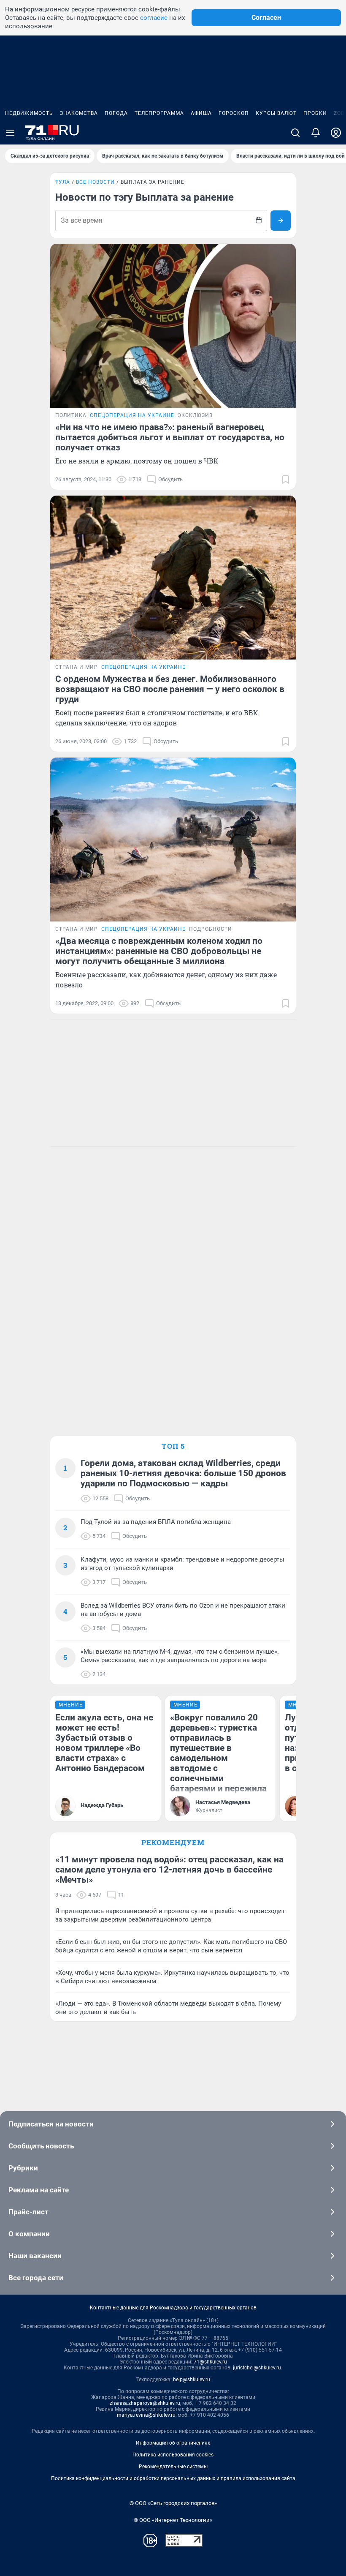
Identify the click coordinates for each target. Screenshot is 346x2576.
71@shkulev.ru (210, 2362)
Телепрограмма (159, 113)
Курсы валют (276, 113)
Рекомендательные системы (173, 2467)
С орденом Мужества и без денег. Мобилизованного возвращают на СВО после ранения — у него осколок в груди (170, 689)
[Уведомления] (316, 133)
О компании (29, 2234)
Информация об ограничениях (173, 2443)
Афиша (201, 113)
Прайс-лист (28, 2212)
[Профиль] (336, 133)
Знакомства (79, 113)
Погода (116, 113)
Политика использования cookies (173, 2455)
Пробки (315, 113)
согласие (154, 18)
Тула (63, 182)
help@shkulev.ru (192, 2380)
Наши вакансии (35, 2256)
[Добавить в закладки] (286, 480)
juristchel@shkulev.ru (257, 2368)
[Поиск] (295, 133)
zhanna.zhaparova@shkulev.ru (145, 2403)
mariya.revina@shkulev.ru (146, 2415)
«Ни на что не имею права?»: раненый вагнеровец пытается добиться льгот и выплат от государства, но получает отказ (170, 437)
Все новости (95, 182)
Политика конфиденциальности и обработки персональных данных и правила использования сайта (173, 2478)
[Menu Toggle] (10, 133)
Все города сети (36, 2278)
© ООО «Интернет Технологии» (173, 2520)
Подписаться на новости (51, 2124)
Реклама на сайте (39, 2190)
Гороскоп (234, 113)
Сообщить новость (41, 2146)
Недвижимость (29, 113)
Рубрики (23, 2168)
